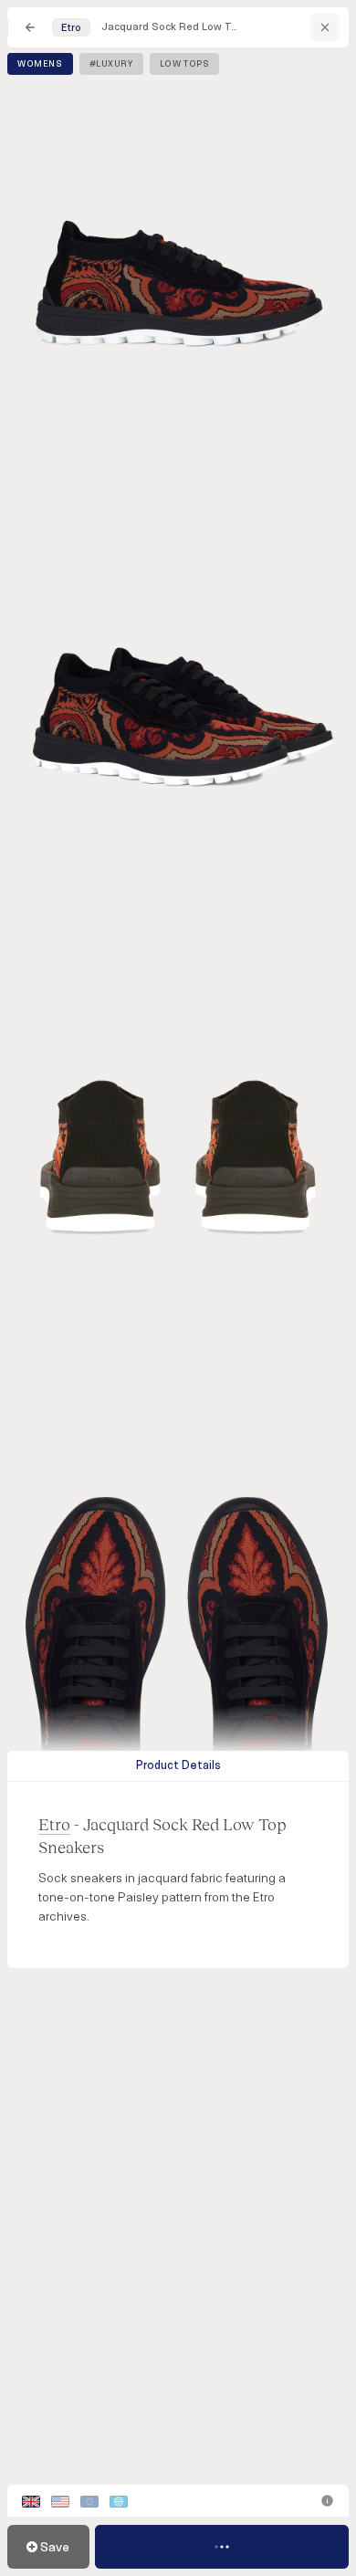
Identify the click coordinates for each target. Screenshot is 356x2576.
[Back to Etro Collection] (325, 27)
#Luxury (111, 64)
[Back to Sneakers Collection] (30, 27)
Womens (40, 64)
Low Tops (185, 64)
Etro (54, 1824)
